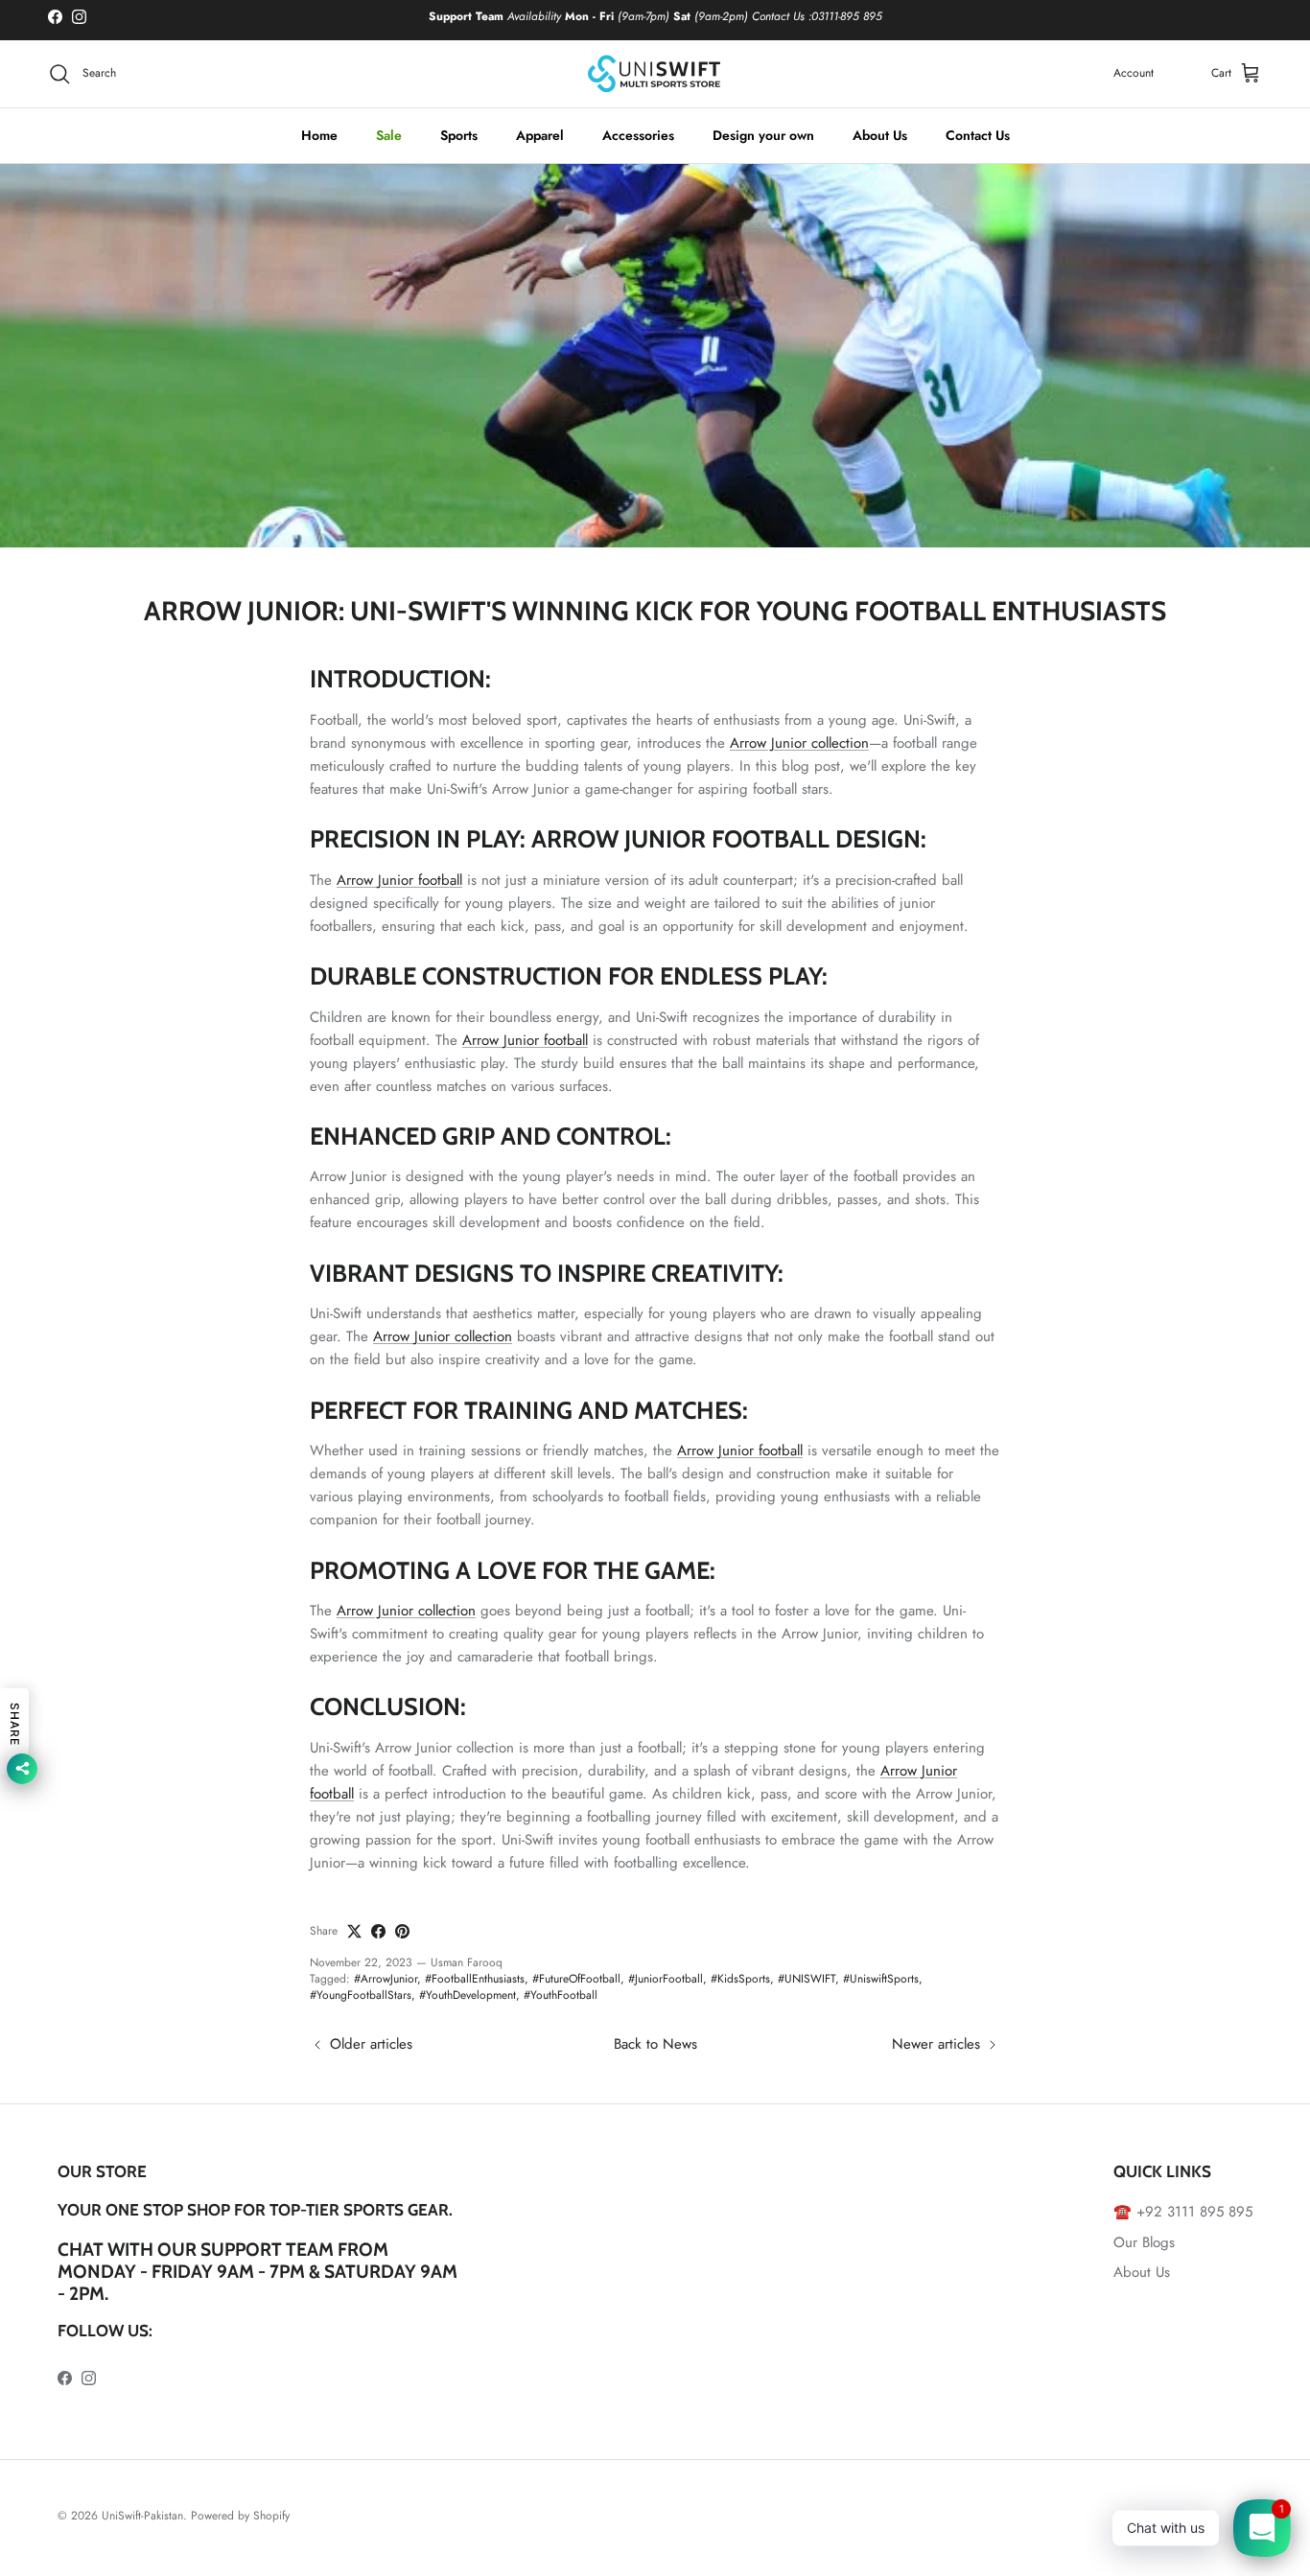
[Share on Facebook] (378, 1931)
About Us (880, 135)
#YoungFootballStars (361, 1995)
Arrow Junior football (399, 880)
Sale (389, 135)
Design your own (763, 135)
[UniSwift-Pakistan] (655, 74)
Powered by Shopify (240, 2516)
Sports (459, 135)
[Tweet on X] (354, 1931)
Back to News (655, 2044)
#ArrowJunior (386, 1979)
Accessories (638, 135)
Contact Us (978, 135)
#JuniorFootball (666, 1979)
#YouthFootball (561, 1995)
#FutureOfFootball (576, 1979)
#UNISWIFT (807, 1979)
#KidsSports (740, 1979)
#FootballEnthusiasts (475, 1979)
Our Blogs (1144, 2242)
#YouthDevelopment (468, 1995)
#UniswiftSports (881, 1979)
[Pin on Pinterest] (402, 1931)
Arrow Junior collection (799, 743)
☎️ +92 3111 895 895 (1183, 2212)
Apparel (540, 135)
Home (319, 135)
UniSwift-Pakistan (142, 2516)
